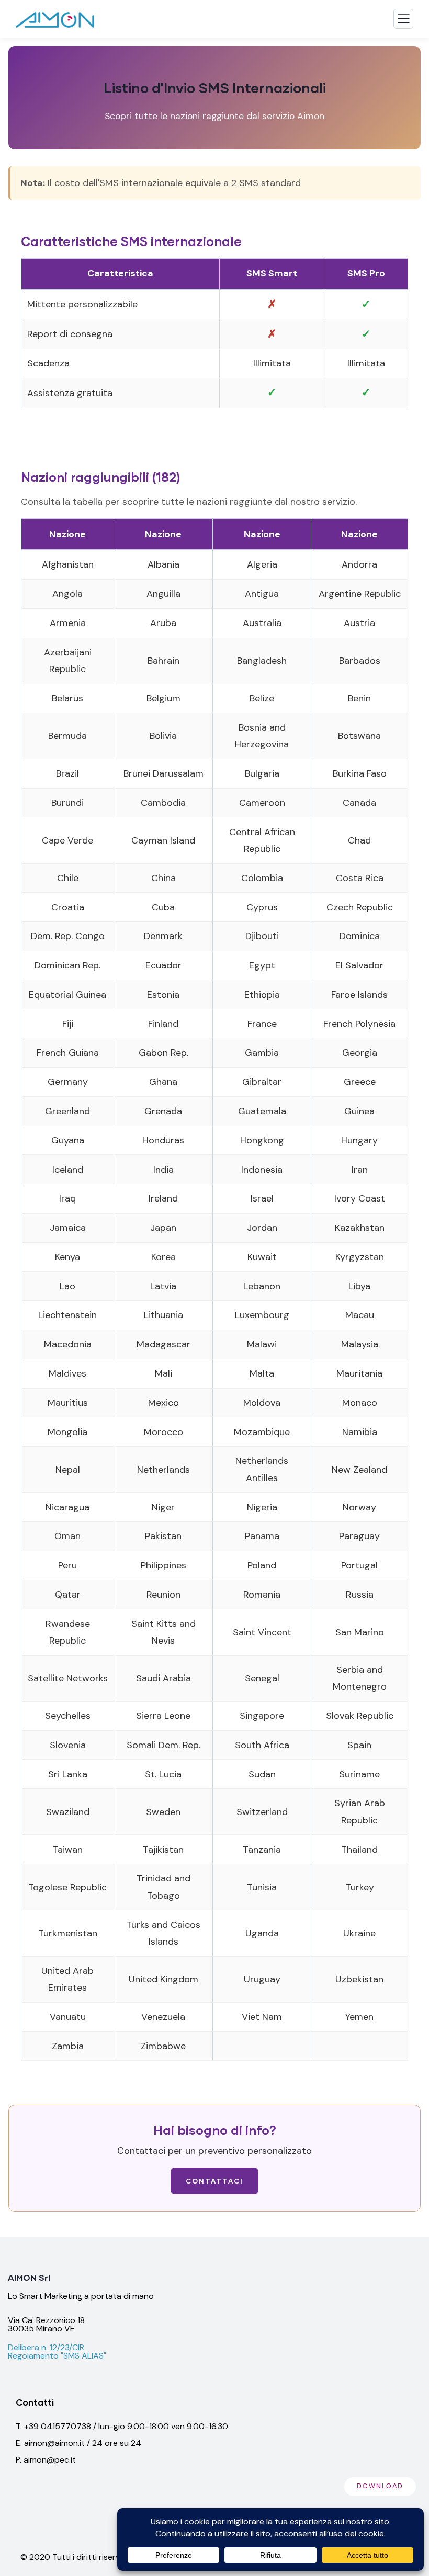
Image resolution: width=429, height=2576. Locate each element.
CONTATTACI (214, 2181)
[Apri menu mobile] (403, 21)
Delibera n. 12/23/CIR (46, 2347)
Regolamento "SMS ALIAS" (57, 2356)
